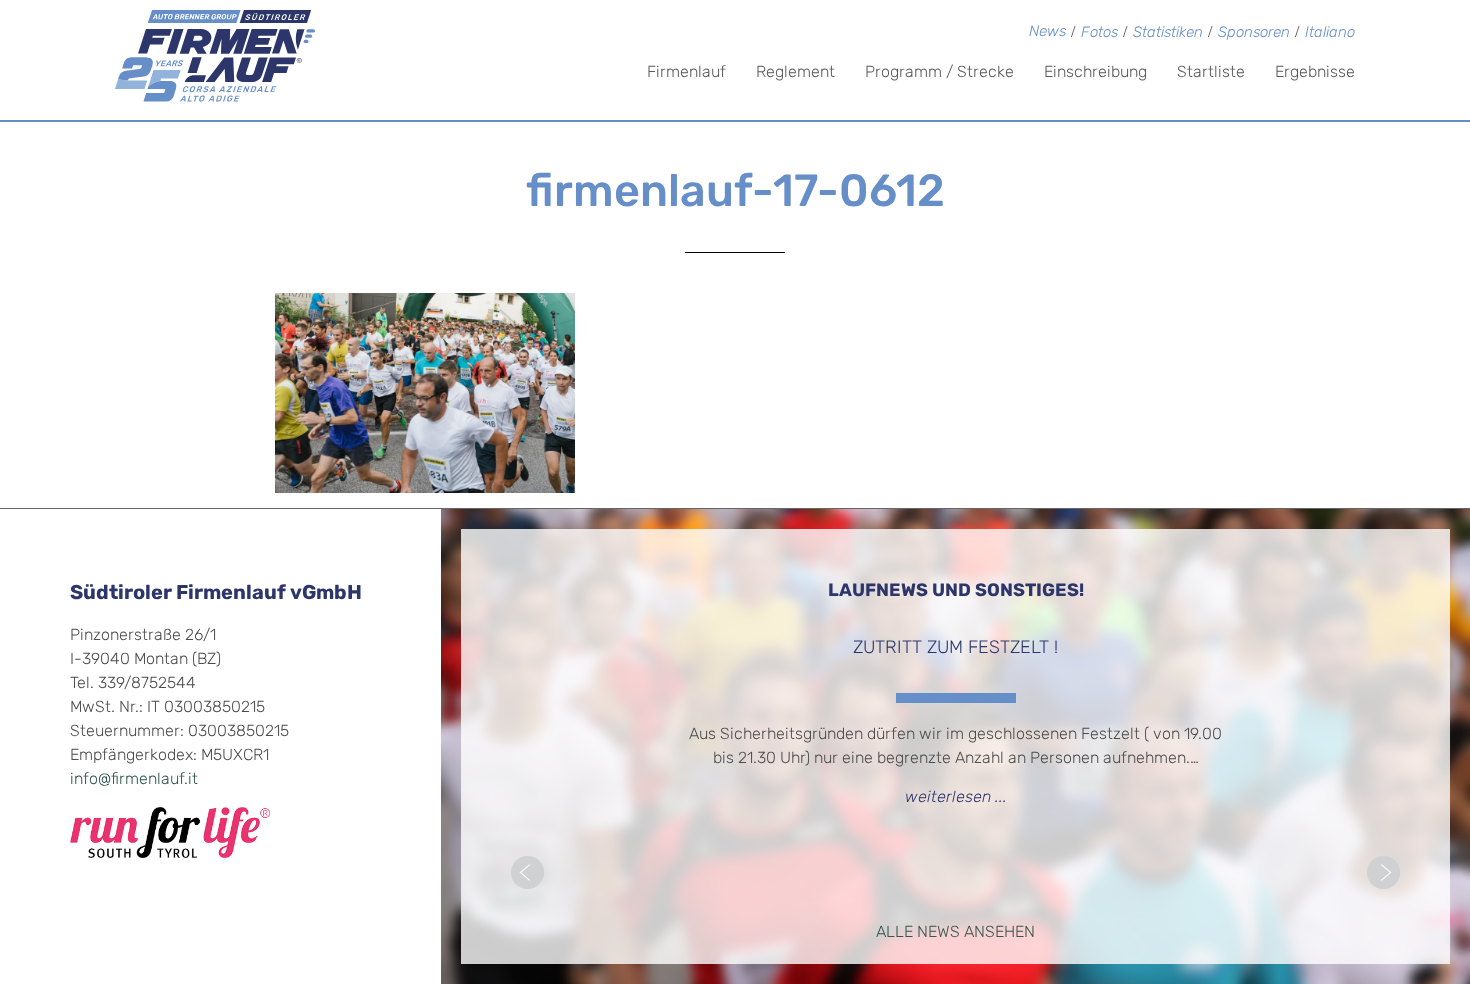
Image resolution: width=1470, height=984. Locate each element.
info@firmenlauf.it (134, 780)
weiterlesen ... (956, 798)
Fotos (1099, 33)
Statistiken (1168, 33)
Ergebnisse (1315, 73)
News (1047, 32)
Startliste (1211, 73)
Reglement (795, 73)
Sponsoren (1254, 33)
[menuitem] (1330, 34)
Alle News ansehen (955, 933)
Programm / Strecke (939, 73)
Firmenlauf (686, 73)
